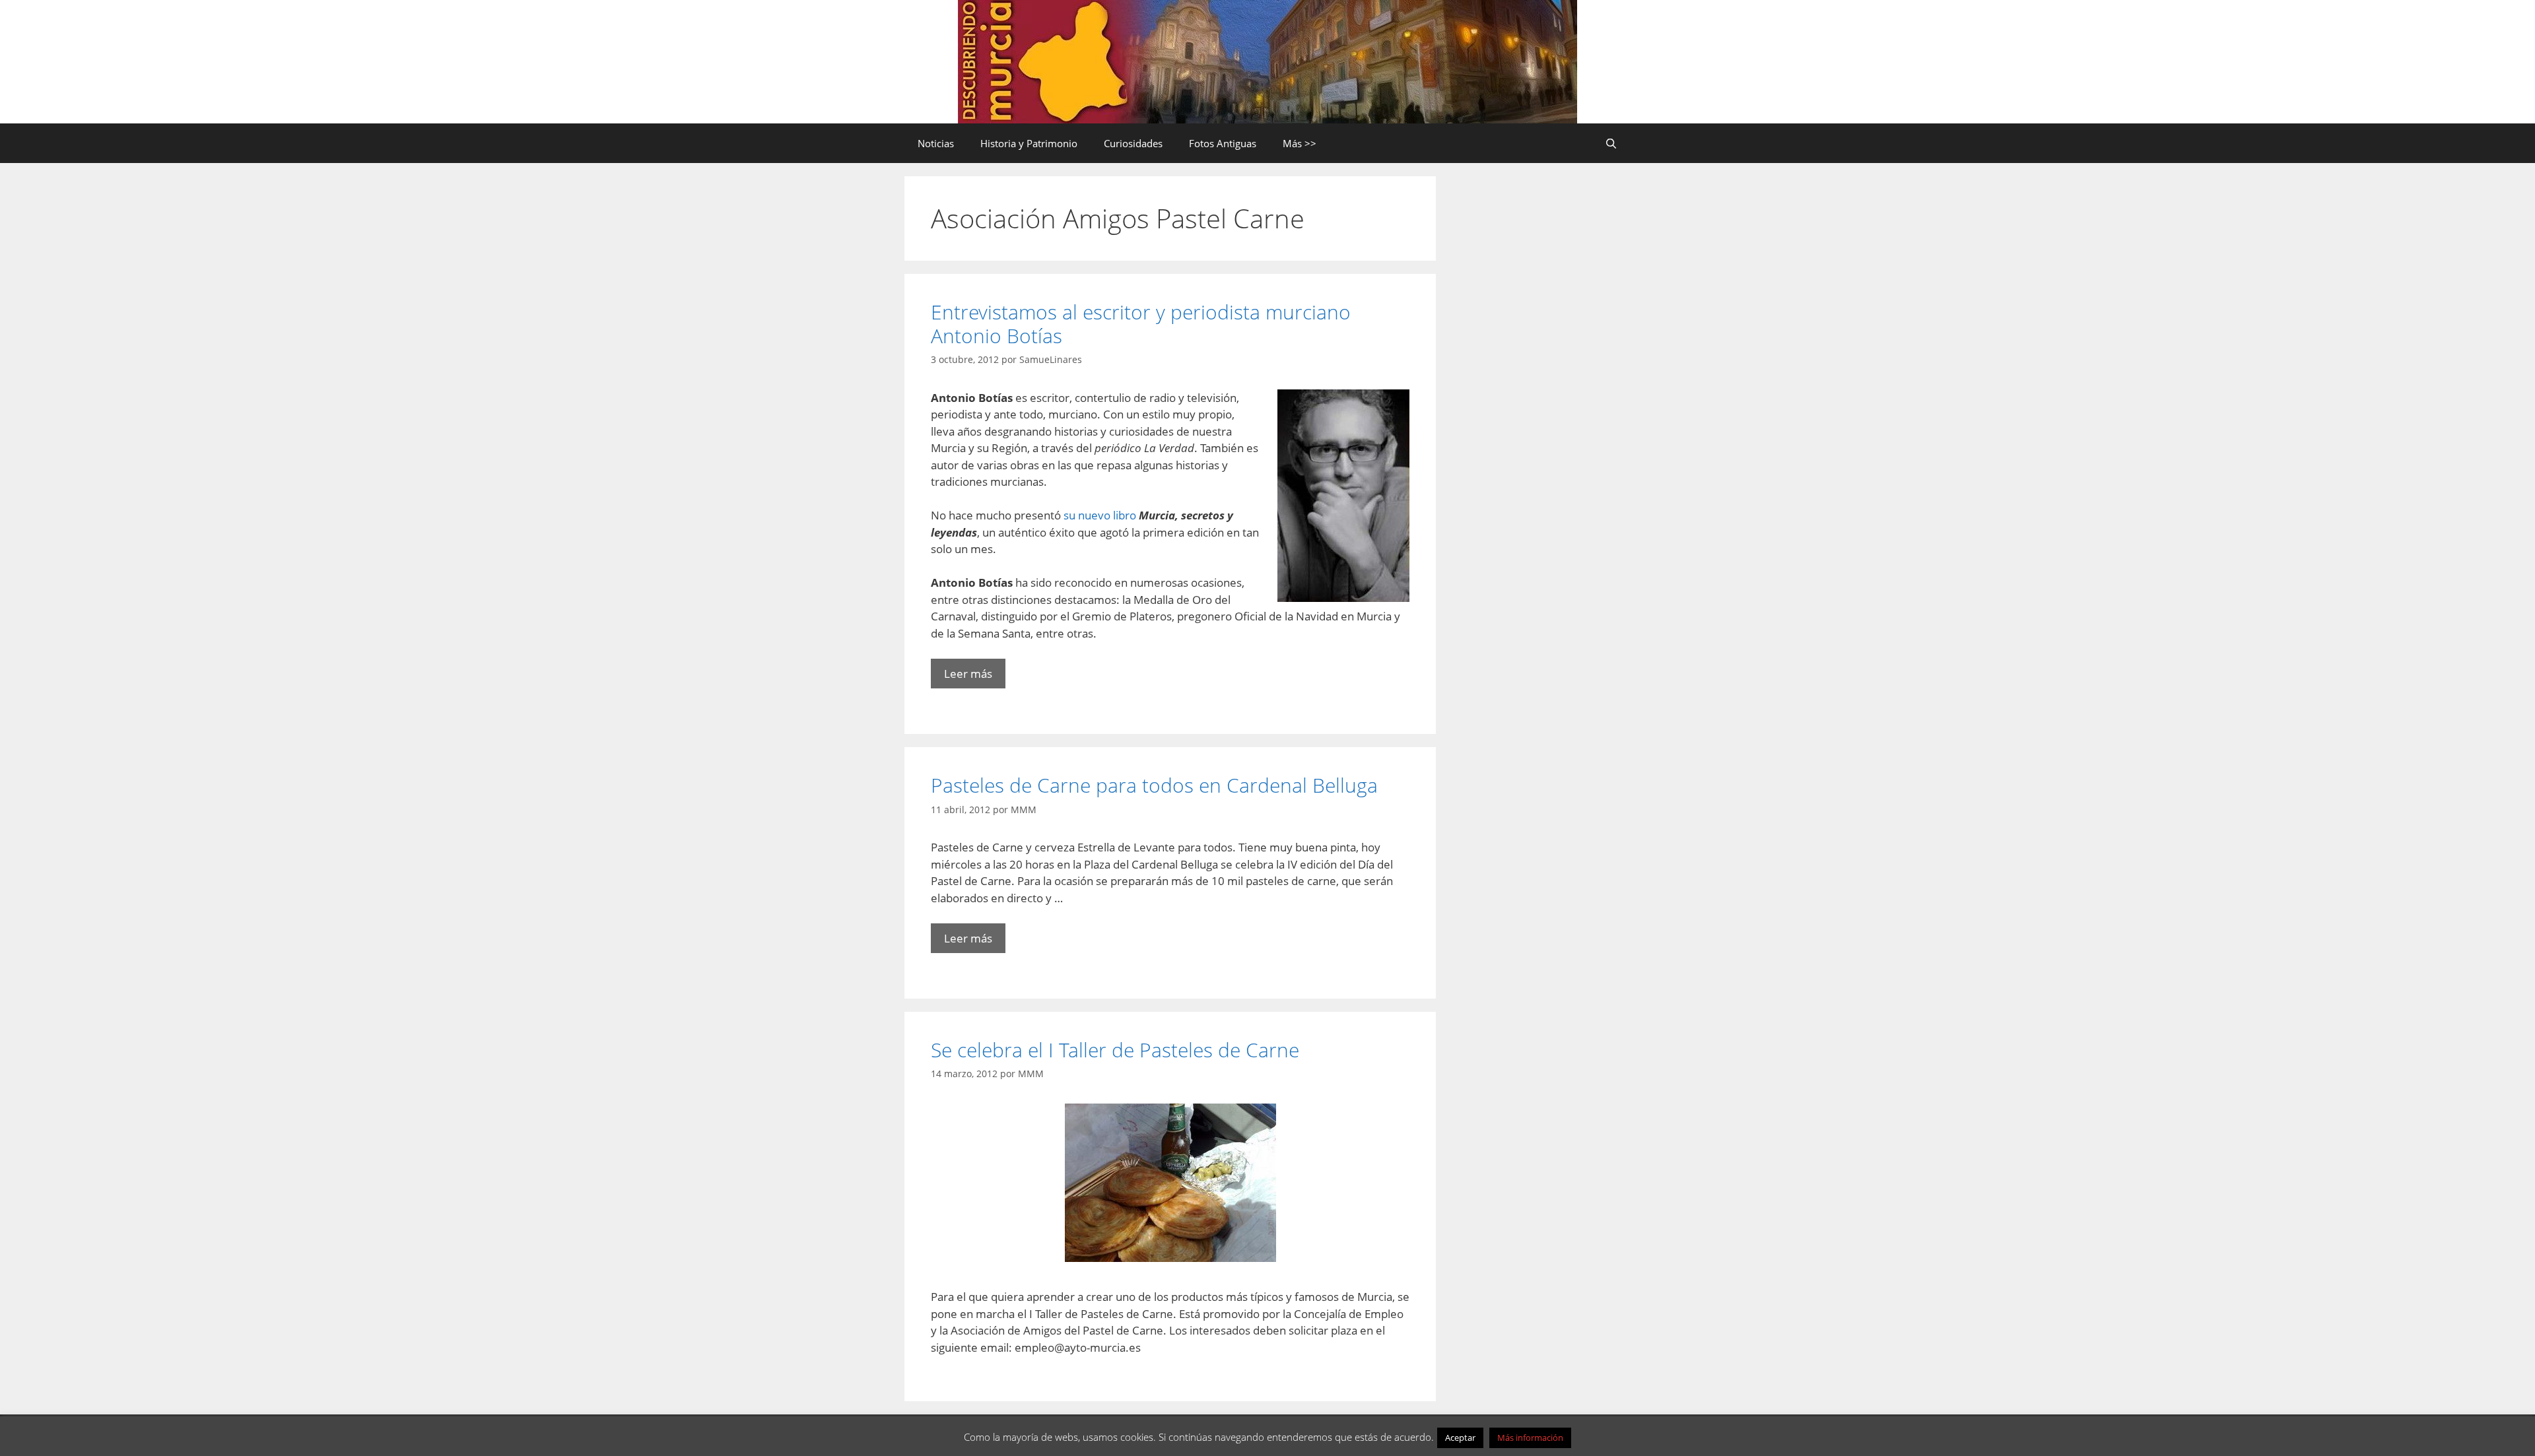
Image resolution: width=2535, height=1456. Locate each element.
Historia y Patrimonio (1029, 143)
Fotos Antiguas (1223, 143)
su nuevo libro (1100, 515)
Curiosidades (1133, 143)
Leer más (968, 674)
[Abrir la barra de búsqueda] (1611, 143)
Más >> (1300, 143)
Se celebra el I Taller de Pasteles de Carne (1115, 1050)
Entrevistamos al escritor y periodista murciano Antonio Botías (1141, 324)
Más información (1530, 1438)
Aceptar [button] (1460, 1438)
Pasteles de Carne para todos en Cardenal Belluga (1154, 785)
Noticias (936, 143)
